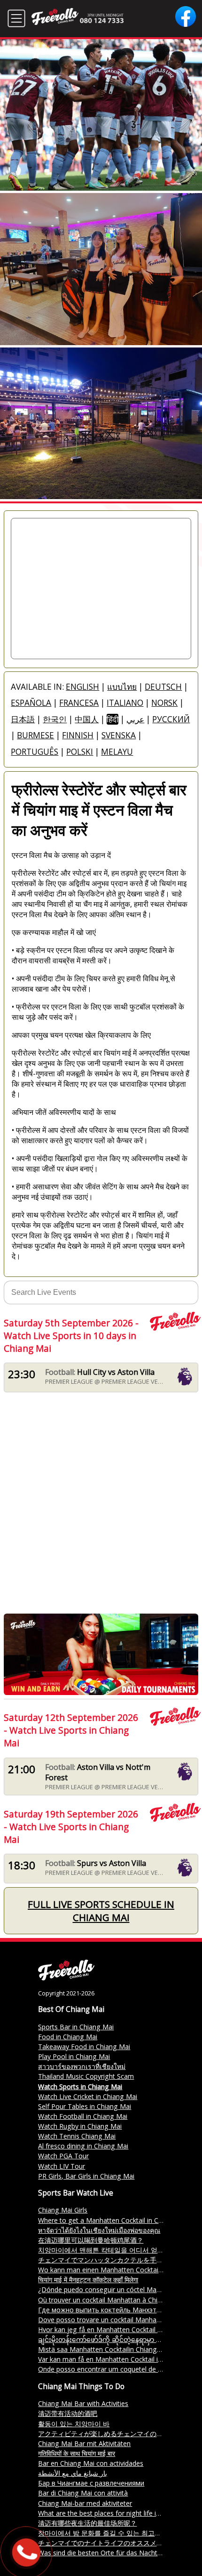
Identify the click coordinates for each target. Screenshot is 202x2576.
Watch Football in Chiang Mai (83, 2116)
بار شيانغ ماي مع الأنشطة (73, 2473)
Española (31, 703)
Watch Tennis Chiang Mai (77, 2136)
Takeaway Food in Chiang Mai (84, 2047)
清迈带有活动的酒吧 (68, 2413)
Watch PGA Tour (63, 2156)
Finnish (78, 735)
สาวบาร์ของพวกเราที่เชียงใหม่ (82, 2066)
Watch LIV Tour (62, 2166)
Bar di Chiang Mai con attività (83, 2493)
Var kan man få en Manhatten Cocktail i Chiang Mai (116, 2359)
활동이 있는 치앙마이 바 (74, 2424)
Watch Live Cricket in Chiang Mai (88, 2096)
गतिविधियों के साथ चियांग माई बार (77, 2453)
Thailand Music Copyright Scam (86, 2076)
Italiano (125, 703)
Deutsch (163, 687)
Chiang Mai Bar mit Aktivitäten (84, 2443)
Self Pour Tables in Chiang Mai (85, 2106)
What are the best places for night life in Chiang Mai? (119, 2513)
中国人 (87, 719)
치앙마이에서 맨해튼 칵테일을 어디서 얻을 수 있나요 (116, 2250)
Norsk (164, 703)
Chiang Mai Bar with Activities (83, 2403)
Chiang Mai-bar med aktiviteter (85, 2503)
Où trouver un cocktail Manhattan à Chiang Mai (110, 2300)
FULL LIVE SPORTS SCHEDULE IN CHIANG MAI (101, 1911)
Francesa (79, 703)
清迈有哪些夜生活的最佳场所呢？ (87, 2523)
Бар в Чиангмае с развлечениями (91, 2483)
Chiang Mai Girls (63, 2210)
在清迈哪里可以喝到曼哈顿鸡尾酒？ (91, 2240)
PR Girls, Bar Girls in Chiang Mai (86, 2176)
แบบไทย (122, 687)
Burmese (35, 735)
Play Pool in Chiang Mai (74, 2056)
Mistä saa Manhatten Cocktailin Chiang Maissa (109, 2349)
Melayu (117, 752)
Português (35, 752)
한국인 (55, 719)
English (82, 687)
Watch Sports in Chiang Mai (80, 2087)
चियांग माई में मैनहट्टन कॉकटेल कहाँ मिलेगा (88, 2280)
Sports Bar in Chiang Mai (76, 2027)
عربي (135, 719)
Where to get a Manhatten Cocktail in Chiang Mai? (115, 2220)
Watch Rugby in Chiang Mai (80, 2126)
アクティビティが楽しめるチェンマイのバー (104, 2434)
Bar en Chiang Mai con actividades (91, 2463)
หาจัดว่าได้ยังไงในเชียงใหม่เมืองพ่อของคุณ (99, 2230)
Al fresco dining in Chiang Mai (83, 2146)
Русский (171, 719)
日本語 (23, 719)
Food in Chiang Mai (68, 2037)
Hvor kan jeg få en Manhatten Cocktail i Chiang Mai (117, 2330)
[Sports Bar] (66, 1978)
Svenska (119, 735)
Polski (80, 752)
